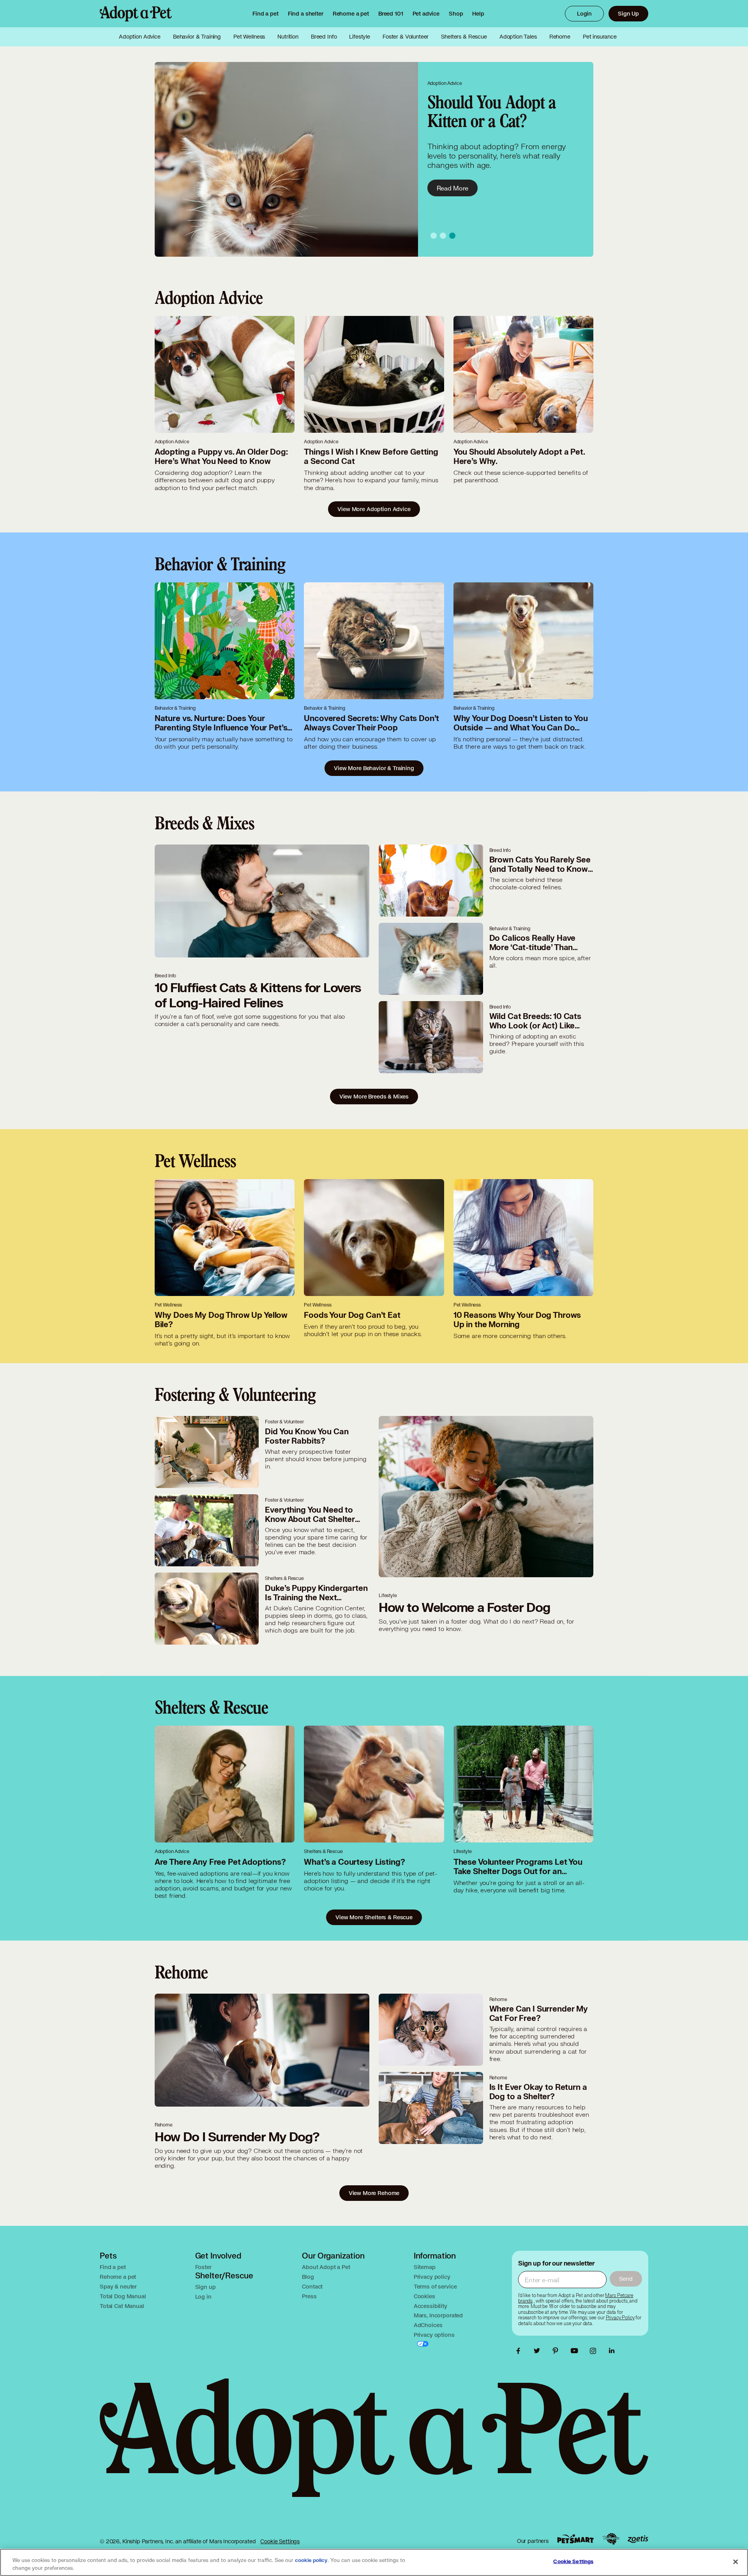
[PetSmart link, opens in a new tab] (575, 2539)
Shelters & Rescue (464, 37)
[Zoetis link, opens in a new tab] (638, 2539)
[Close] (736, 2562)
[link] (351, 14)
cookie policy (311, 2560)
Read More (453, 188)
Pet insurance (600, 37)
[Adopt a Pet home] (136, 14)
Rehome (560, 37)
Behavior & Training (197, 37)
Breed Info (324, 37)
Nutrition (288, 37)
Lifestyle (360, 37)
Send (626, 2279)
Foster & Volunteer (406, 37)
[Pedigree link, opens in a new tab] (611, 2539)
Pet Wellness (249, 37)
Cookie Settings (280, 2541)
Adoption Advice (140, 37)
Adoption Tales (518, 37)
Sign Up (628, 13)
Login (584, 13)
